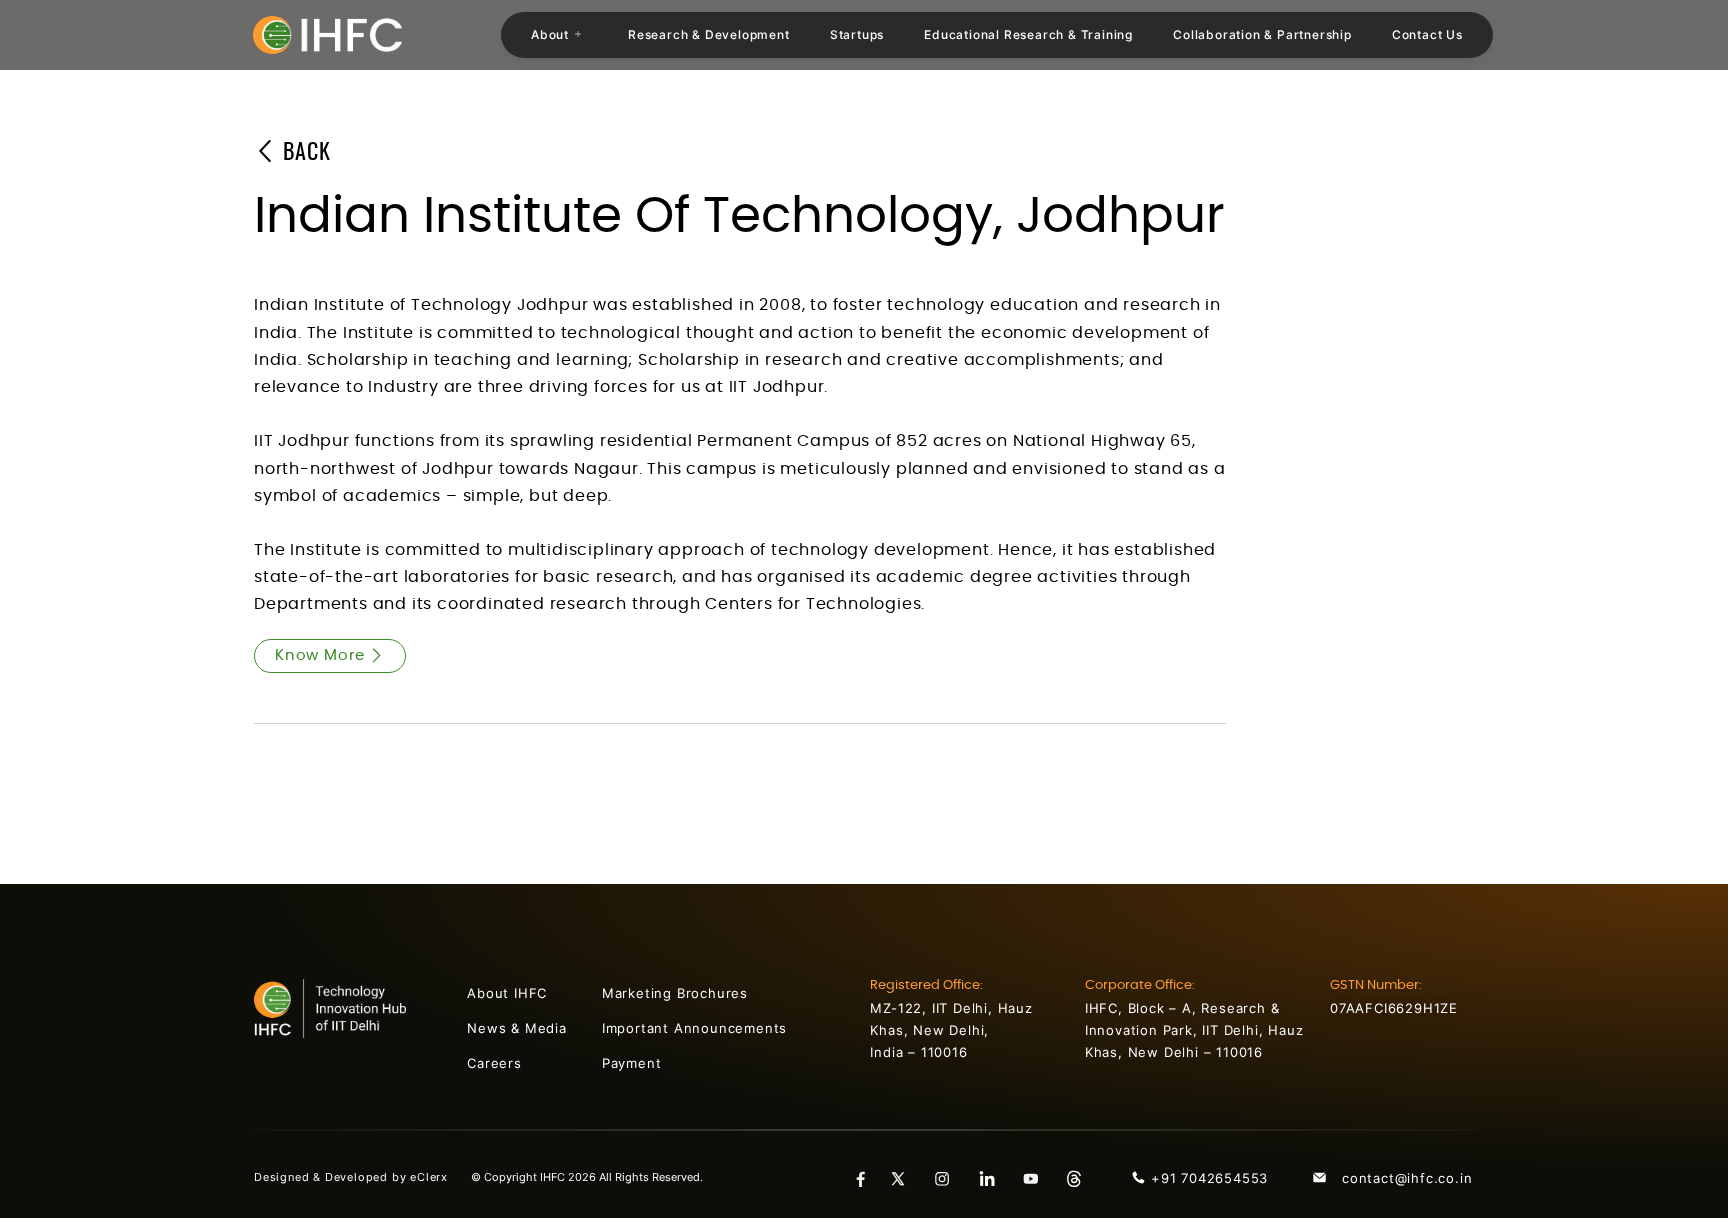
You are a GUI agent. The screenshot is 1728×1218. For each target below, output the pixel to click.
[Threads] (1082, 1178)
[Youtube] (1038, 1178)
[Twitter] (906, 1178)
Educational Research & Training (1028, 34)
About (550, 34)
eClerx (440, 1177)
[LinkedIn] (994, 1178)
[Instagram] (950, 1178)
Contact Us (1427, 34)
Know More (320, 655)
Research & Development (709, 34)
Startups (857, 34)
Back (304, 153)
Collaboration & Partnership (1262, 34)
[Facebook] (862, 1178)
